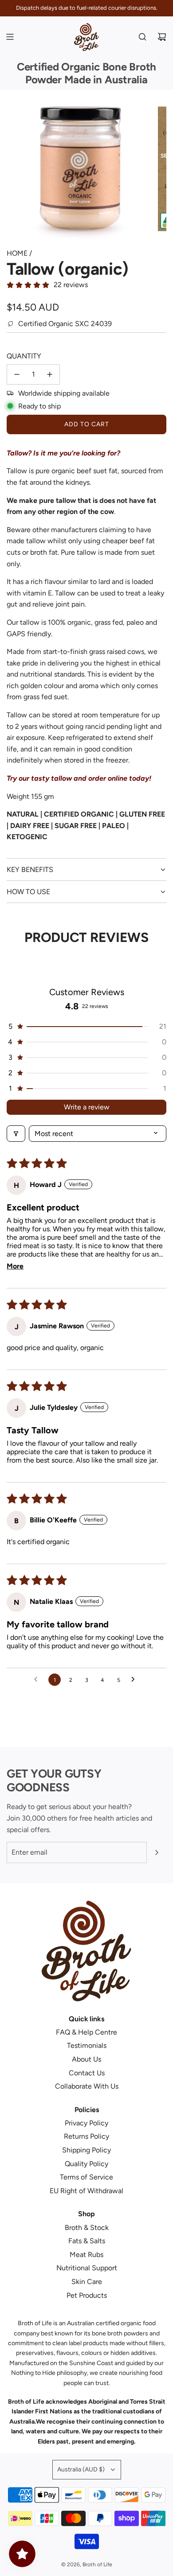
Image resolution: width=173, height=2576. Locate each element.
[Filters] (16, 1134)
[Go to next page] (135, 1680)
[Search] (142, 37)
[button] (86, 1026)
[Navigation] (10, 37)
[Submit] (157, 1852)
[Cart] (162, 37)
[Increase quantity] (50, 374)
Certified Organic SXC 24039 (65, 324)
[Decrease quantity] (17, 374)
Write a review (87, 1107)
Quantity (24, 356)
